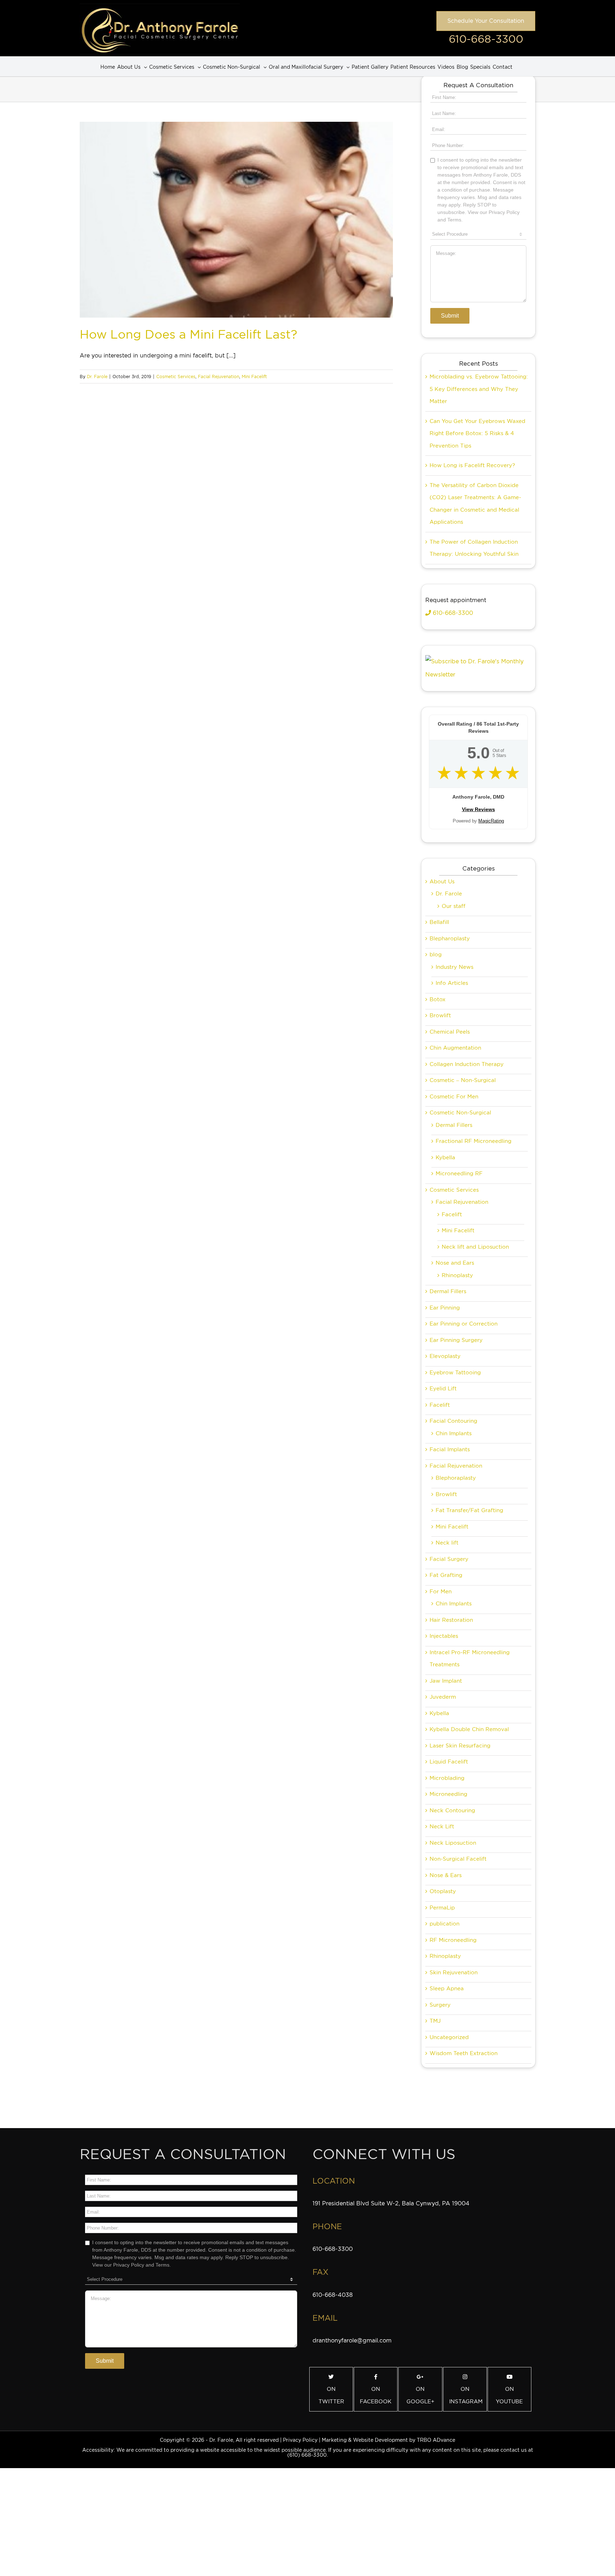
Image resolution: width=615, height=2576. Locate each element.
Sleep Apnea (447, 1989)
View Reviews (479, 809)
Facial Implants (450, 1449)
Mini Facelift (254, 377)
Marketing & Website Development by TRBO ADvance (388, 2440)
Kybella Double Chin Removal (469, 1729)
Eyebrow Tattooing (455, 1373)
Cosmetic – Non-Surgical (463, 1080)
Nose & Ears (446, 1875)
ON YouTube (509, 2395)
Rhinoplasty (457, 1275)
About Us (442, 882)
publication (445, 1924)
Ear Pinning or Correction (464, 1324)
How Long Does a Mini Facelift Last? (188, 334)
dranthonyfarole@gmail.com (352, 2340)
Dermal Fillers (454, 1125)
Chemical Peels (450, 1032)
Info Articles (452, 983)
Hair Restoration (451, 1620)
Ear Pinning (445, 1308)
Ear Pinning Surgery (456, 1340)
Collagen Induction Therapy (467, 1064)
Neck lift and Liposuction (475, 1247)
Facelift (452, 1214)
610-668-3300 (486, 39)
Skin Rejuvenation (454, 1973)
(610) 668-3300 (307, 2455)
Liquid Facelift (449, 1762)
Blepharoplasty (450, 939)
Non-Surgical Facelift (458, 1859)
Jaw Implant (446, 1681)
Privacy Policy (300, 2440)
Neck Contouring (452, 1810)
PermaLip (442, 1908)
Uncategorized (449, 2037)
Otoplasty (443, 1891)
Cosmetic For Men (454, 1097)
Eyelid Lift (443, 1389)
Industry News (454, 967)
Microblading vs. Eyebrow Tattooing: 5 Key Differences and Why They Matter (479, 389)
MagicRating (491, 821)
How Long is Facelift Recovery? (472, 465)
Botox (438, 999)
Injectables (444, 1636)
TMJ (435, 2021)
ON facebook (376, 2395)
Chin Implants (454, 1433)
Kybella (445, 1158)
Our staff (454, 906)
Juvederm (443, 1697)
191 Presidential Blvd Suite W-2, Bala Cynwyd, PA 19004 (391, 2203)
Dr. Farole (97, 377)
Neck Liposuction (453, 1843)
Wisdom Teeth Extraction (464, 2053)
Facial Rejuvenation (219, 377)
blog (436, 955)
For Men (441, 1592)
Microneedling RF (459, 1174)
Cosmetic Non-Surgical (460, 1113)
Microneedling (448, 1794)
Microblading (447, 1778)
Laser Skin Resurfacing (460, 1746)
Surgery (440, 2005)
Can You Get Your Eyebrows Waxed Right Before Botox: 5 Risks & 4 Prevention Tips (477, 433)
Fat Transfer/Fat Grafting (469, 1510)
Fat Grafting (446, 1575)
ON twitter (331, 2395)
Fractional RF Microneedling (474, 1141)
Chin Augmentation (455, 1048)
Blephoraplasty (456, 1478)
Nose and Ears (455, 1263)
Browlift (440, 1015)
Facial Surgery (449, 1559)
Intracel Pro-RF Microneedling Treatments (470, 1659)
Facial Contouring (453, 1421)
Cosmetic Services (176, 377)
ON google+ (420, 2395)
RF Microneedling (453, 1940)
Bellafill (439, 922)
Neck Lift (442, 1827)
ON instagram (466, 2395)
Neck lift (447, 1543)
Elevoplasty (445, 1356)
